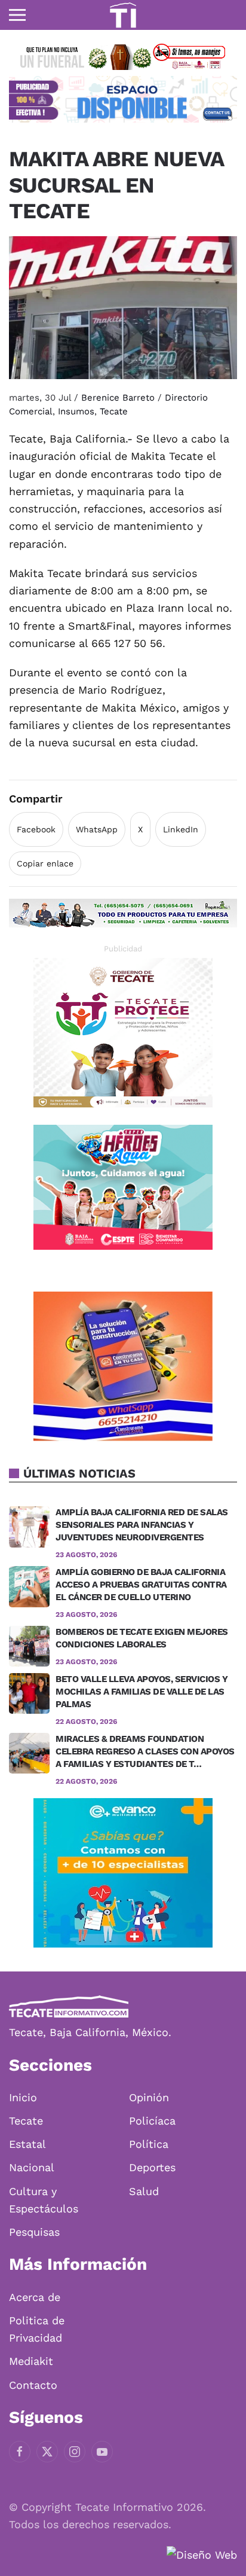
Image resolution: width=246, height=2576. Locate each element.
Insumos (76, 411)
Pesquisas (34, 2232)
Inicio (23, 2097)
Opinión (149, 2097)
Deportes (152, 2167)
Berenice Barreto (118, 398)
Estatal (27, 2144)
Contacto (33, 2385)
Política (149, 2144)
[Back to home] (123, 15)
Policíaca (152, 2121)
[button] (17, 15)
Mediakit (31, 2361)
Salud (144, 2191)
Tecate (114, 411)
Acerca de (35, 2297)
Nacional (32, 2167)
